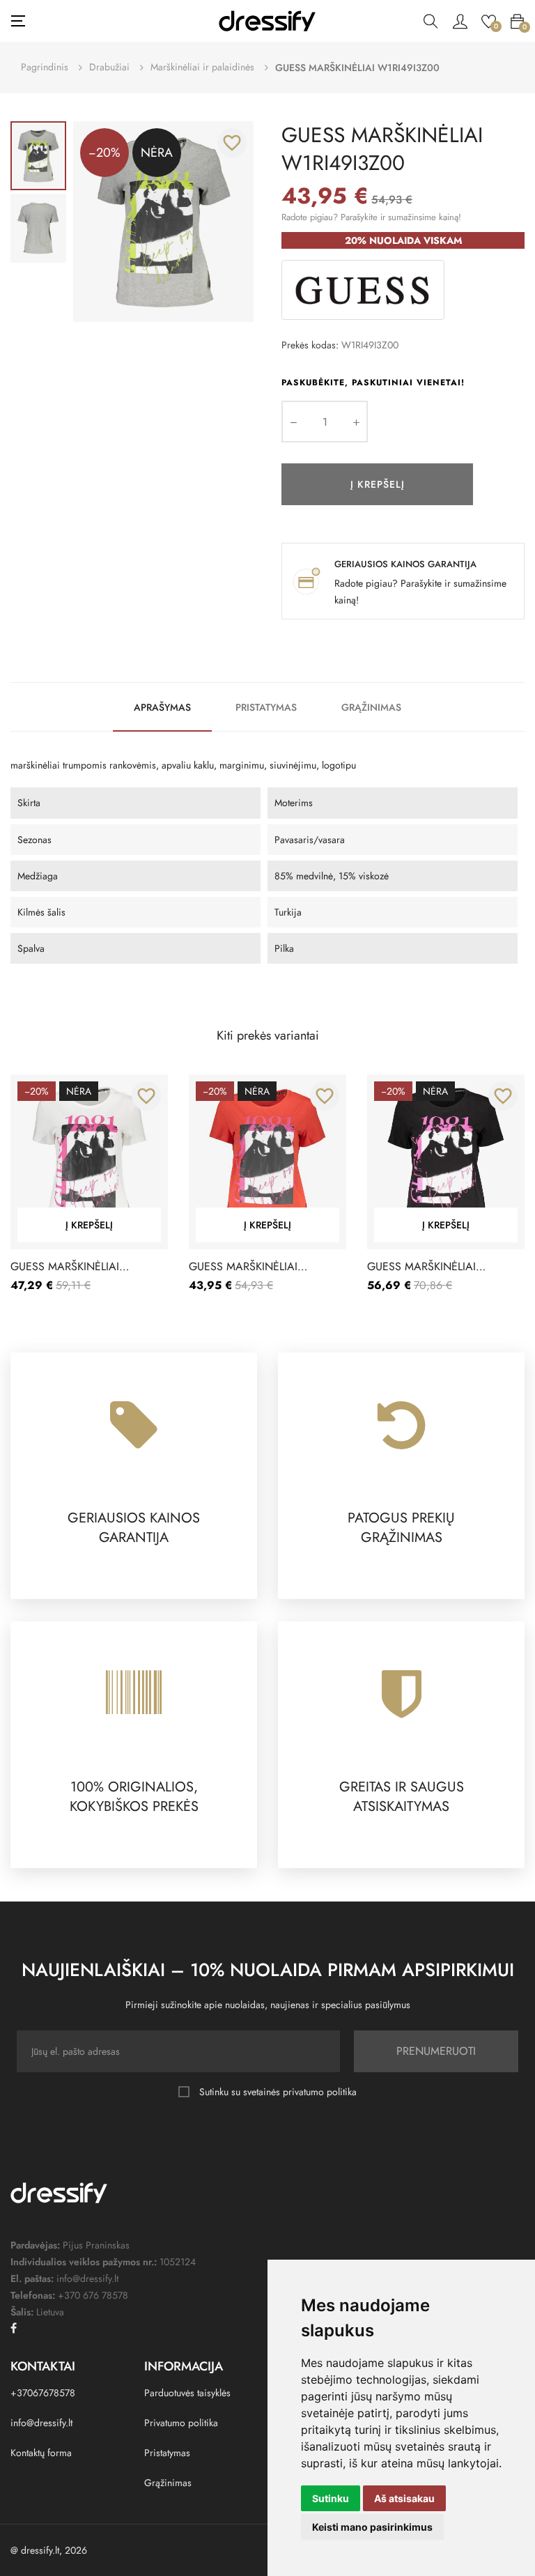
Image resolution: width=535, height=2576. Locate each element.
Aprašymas (162, 707)
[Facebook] (14, 2328)
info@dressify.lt (41, 2423)
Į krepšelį (378, 484)
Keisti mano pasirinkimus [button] (372, 2527)
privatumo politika (320, 2092)
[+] (356, 422)
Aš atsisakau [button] (404, 2498)
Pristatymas (266, 707)
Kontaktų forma (41, 2453)
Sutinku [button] (331, 2498)
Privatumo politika (181, 2423)
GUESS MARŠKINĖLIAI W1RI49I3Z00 (65, 1267)
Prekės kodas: (310, 345)
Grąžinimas (371, 707)
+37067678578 (43, 2393)
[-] (293, 422)
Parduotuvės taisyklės (187, 2393)
